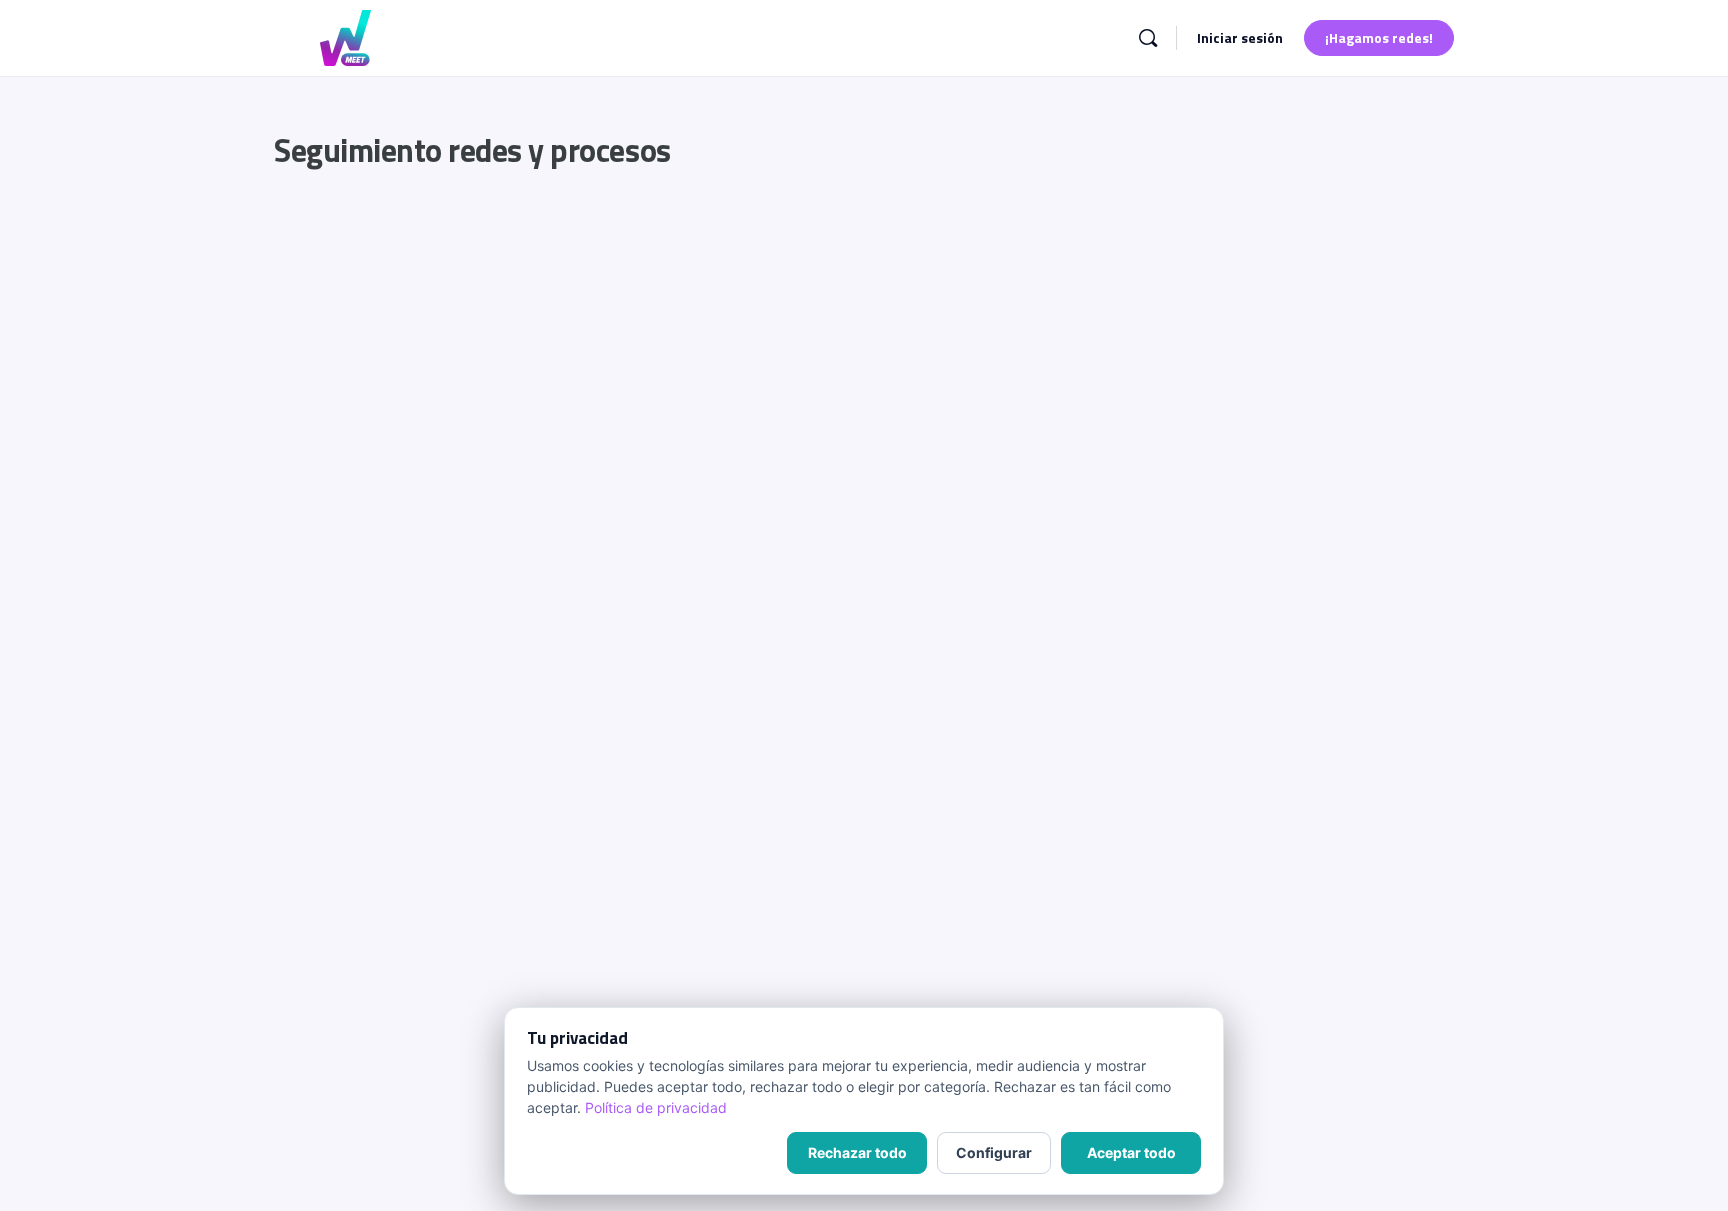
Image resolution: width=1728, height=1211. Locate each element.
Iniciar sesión (1240, 37)
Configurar (994, 1152)
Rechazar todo (857, 1152)
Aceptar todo (1131, 1152)
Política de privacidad (656, 1107)
